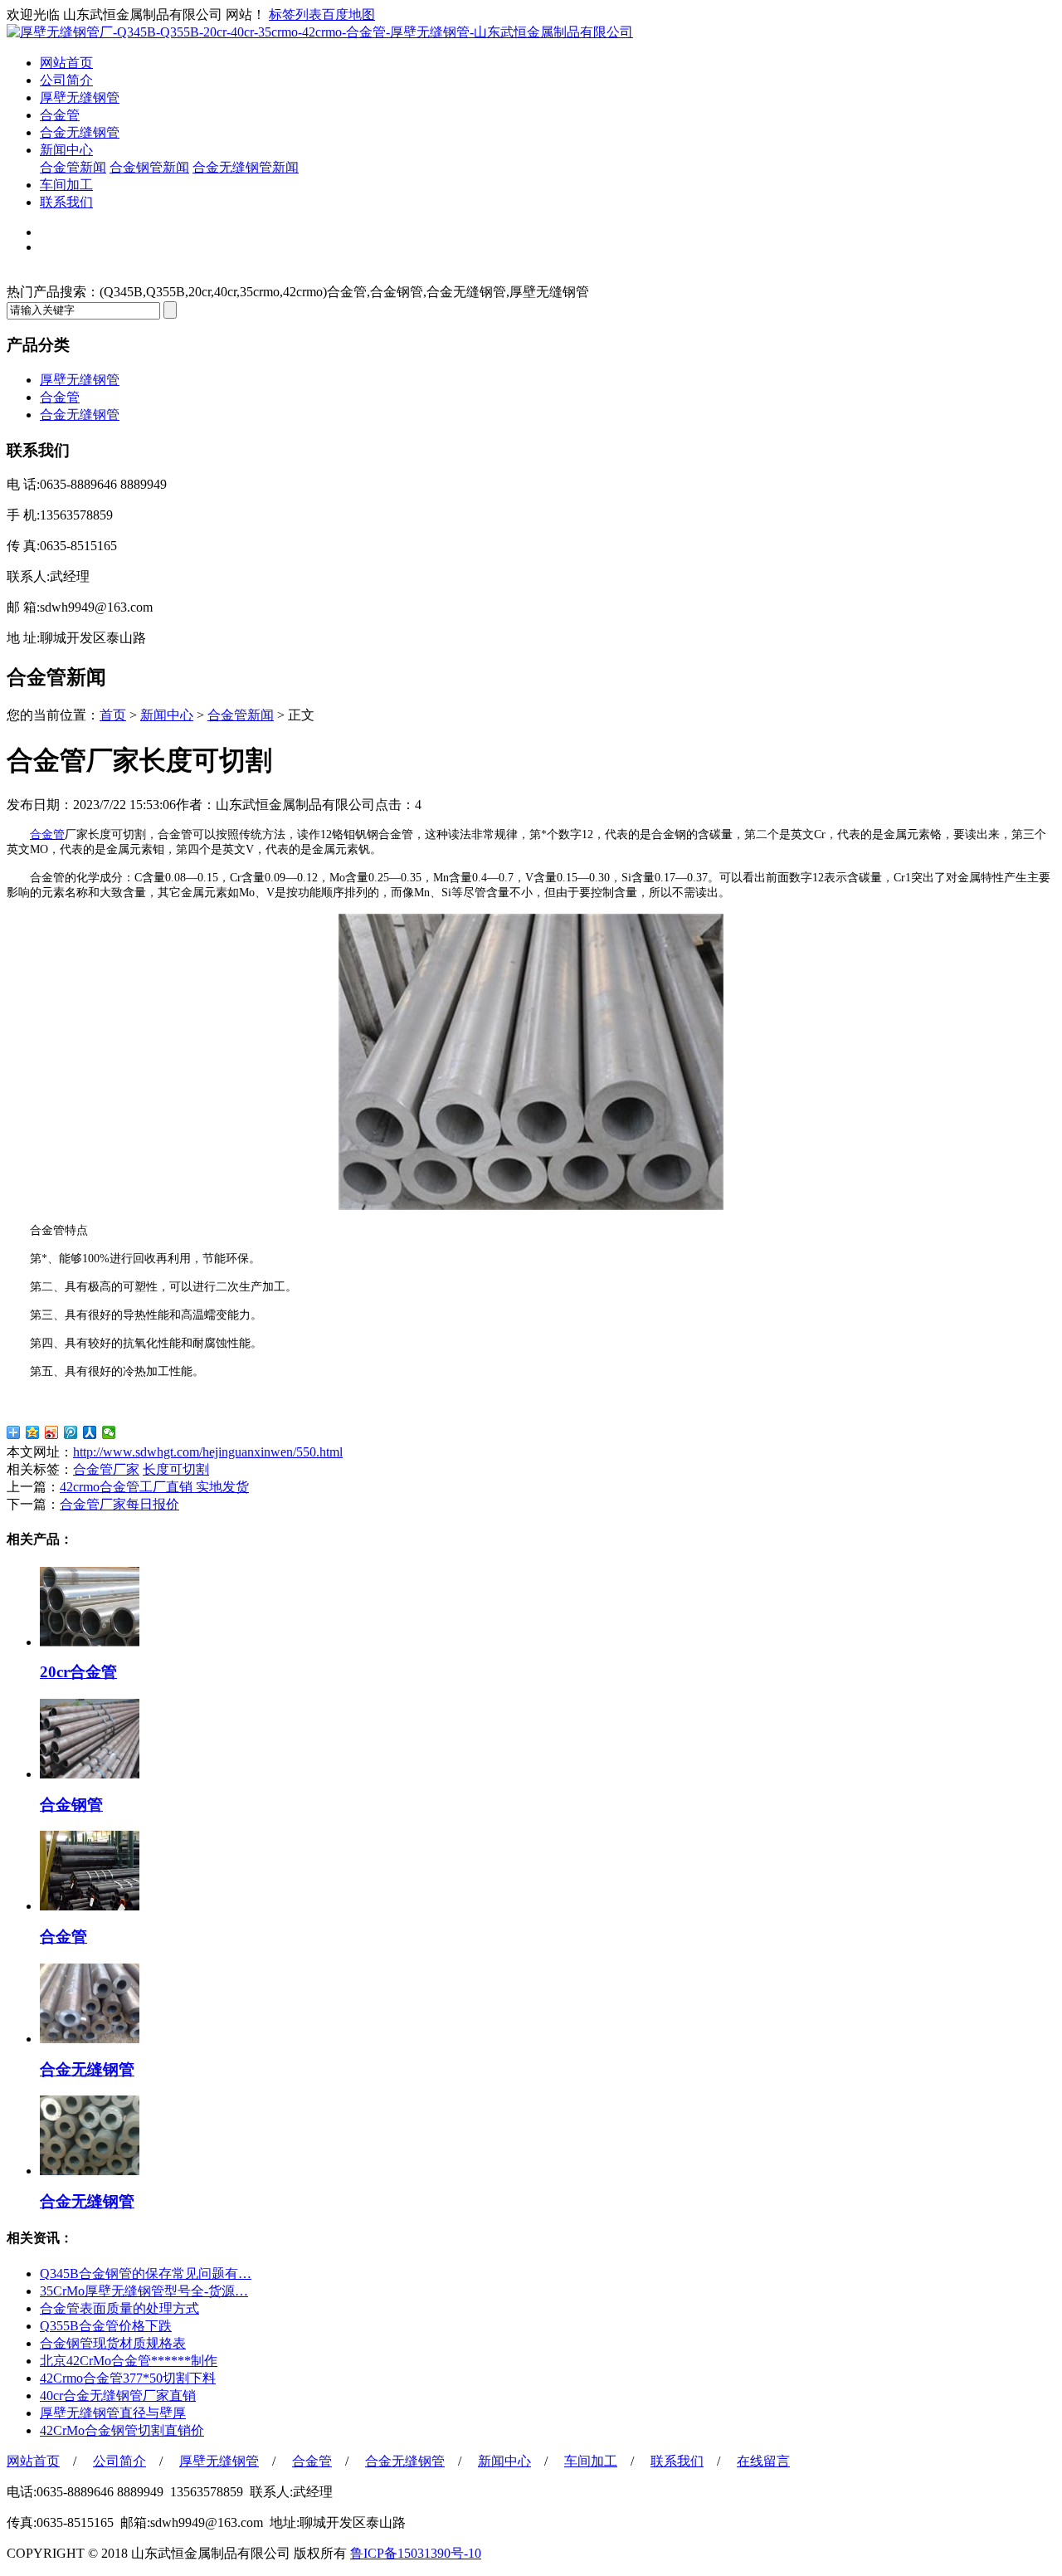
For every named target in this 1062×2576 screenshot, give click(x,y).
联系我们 (66, 202)
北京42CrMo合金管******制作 (129, 2361)
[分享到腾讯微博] (71, 1432)
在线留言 (763, 2461)
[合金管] (90, 1906)
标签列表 (295, 15)
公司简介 (66, 80)
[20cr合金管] (90, 1642)
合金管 (60, 115)
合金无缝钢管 (80, 132)
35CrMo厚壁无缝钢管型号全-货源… (144, 2291)
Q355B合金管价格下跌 (106, 2326)
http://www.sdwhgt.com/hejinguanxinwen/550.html (208, 1452)
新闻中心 (66, 150)
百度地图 (348, 15)
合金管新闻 (73, 167)
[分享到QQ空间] (33, 1432)
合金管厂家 (106, 1469)
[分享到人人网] (90, 1432)
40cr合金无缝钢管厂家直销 (118, 2395)
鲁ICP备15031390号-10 (416, 2553)
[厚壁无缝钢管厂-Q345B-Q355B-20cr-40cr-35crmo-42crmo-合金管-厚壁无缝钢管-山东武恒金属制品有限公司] (320, 32)
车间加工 (66, 185)
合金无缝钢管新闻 (246, 167)
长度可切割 (176, 1469)
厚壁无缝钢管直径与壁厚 (113, 2413)
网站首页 (66, 63)
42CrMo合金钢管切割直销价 (122, 2430)
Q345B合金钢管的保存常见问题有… (146, 2274)
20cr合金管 (78, 1672)
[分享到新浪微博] (52, 1432)
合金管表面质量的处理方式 (119, 2308)
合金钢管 (71, 1805)
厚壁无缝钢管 (80, 98)
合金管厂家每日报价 (119, 1504)
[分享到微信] (109, 1432)
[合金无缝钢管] (90, 2039)
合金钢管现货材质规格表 (113, 2343)
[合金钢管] (90, 1774)
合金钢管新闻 (149, 167)
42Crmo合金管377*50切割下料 (128, 2378)
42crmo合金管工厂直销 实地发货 (154, 1487)
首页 (113, 715)
